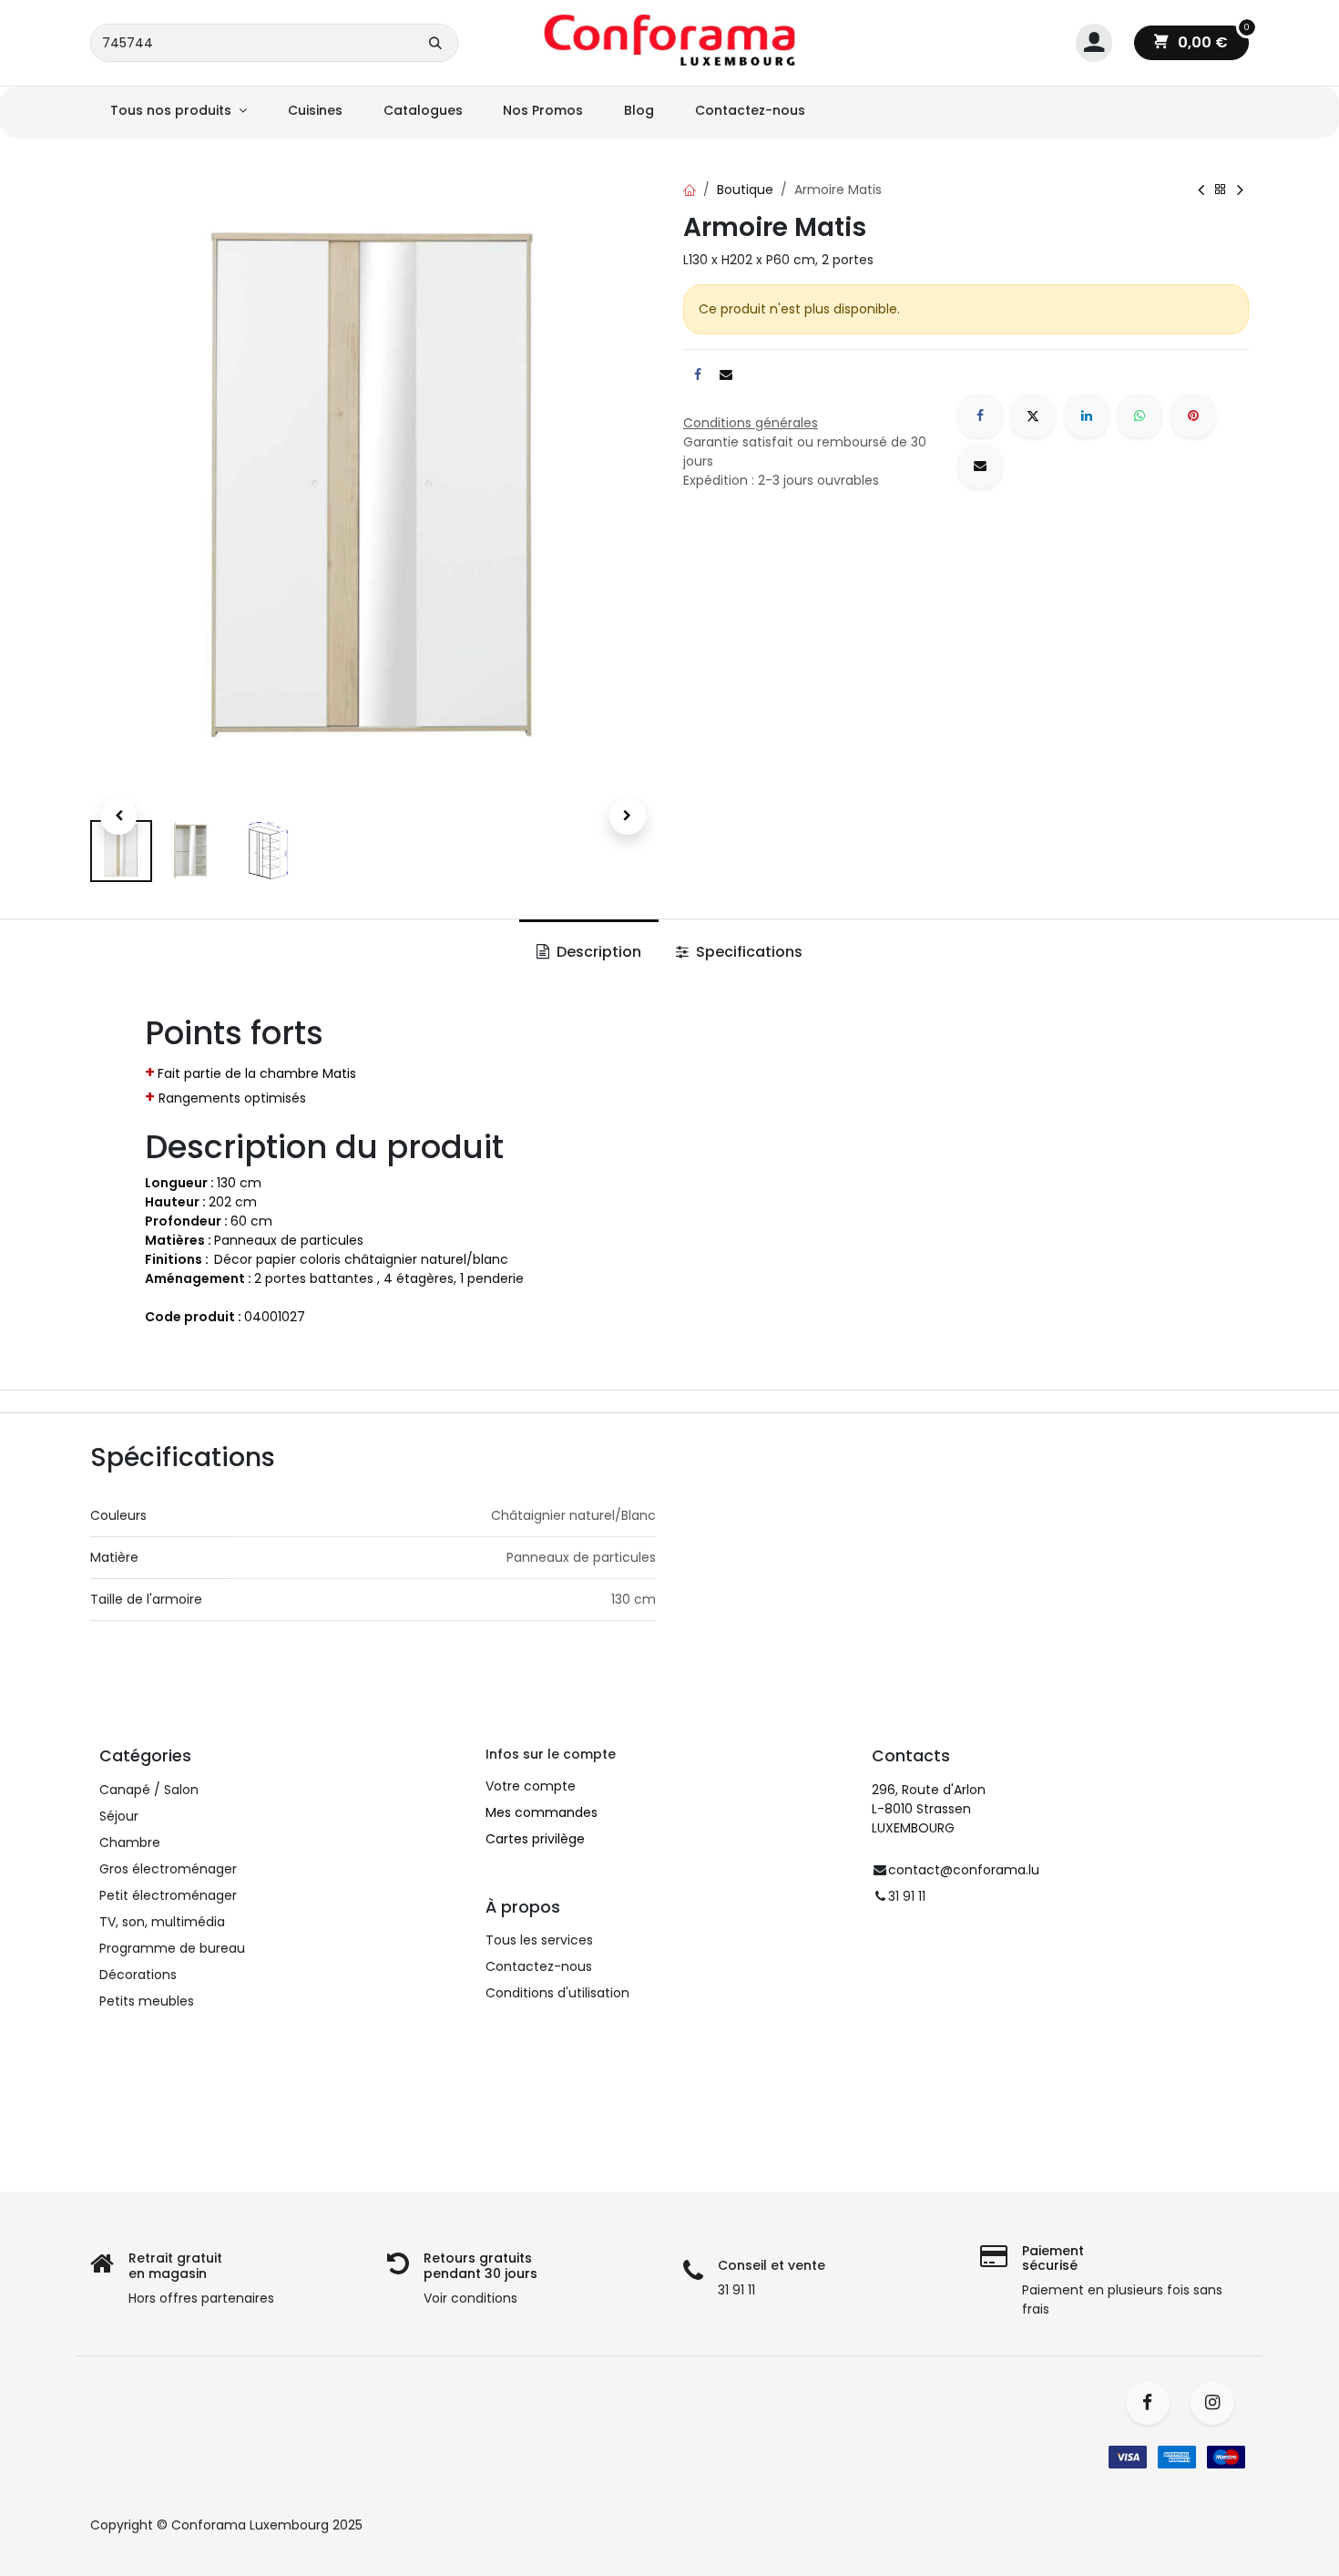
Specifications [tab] (747, 952)
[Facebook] (980, 416)
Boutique (745, 190)
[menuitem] (179, 111)
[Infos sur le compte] (1094, 43)
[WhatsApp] (1140, 416)
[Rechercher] (435, 43)
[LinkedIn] (1087, 416)
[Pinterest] (1193, 416)
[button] (118, 816)
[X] (1033, 416)
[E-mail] (980, 466)
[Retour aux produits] (1221, 190)
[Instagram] (1218, 2403)
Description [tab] (597, 952)
